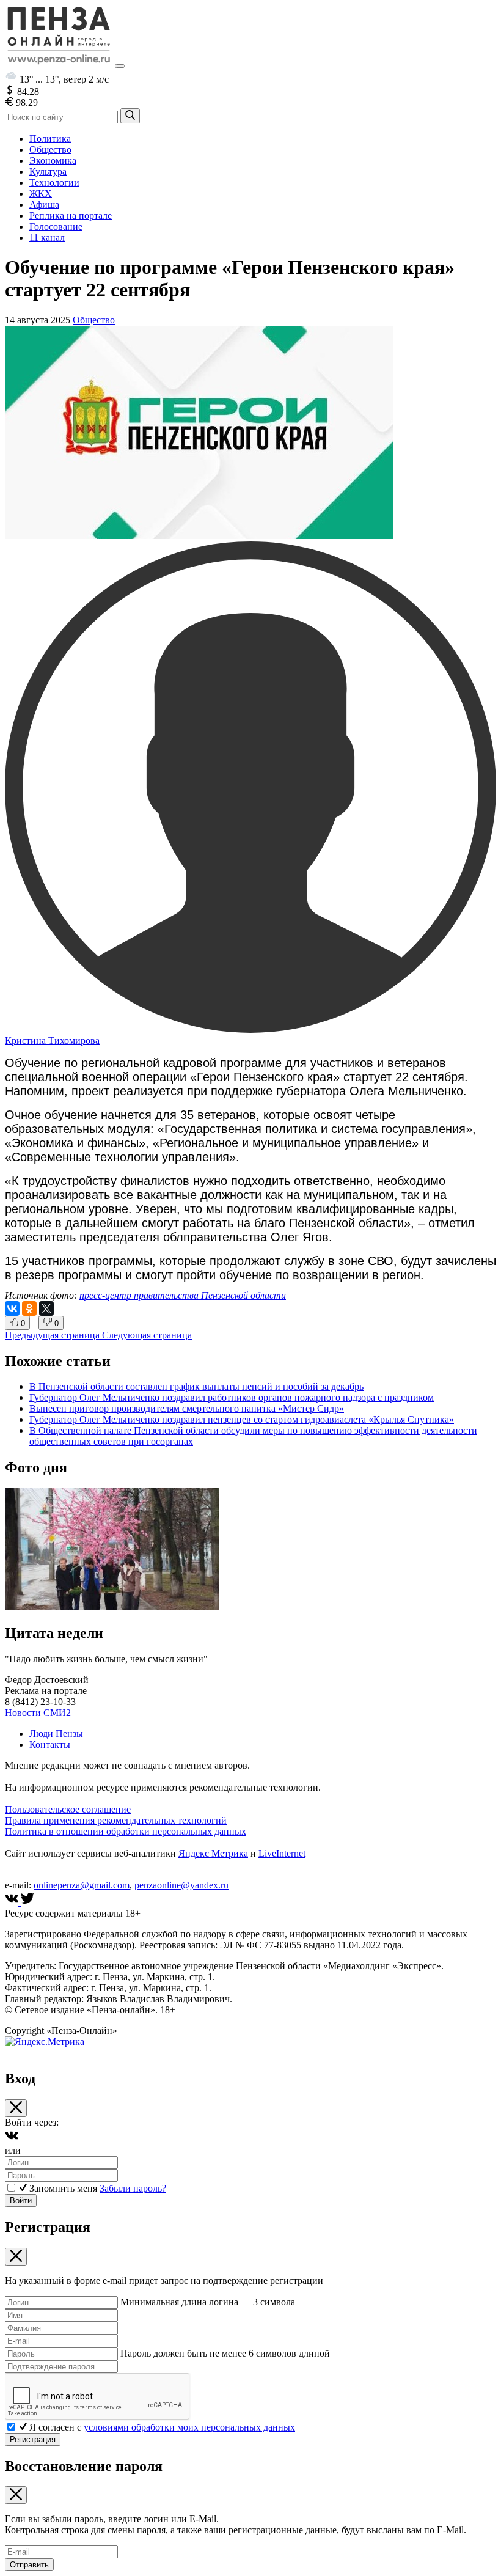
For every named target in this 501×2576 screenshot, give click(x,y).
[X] (46, 1308)
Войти (21, 2200)
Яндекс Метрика (213, 1853)
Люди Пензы (56, 1734)
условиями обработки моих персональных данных (189, 2427)
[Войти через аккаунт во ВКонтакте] (12, 2139)
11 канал (47, 237)
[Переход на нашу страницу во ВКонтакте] (13, 1902)
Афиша (44, 204)
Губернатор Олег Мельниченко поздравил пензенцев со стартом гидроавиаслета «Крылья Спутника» (242, 1419)
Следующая (147, 1335)
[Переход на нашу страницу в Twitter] (27, 1902)
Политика (50, 138)
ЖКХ (41, 193)
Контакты (50, 1745)
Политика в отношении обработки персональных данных (126, 1831)
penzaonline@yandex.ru (181, 1885)
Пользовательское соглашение (68, 1809)
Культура (48, 171)
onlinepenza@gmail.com (82, 1885)
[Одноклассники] (29, 1308)
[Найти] (130, 116)
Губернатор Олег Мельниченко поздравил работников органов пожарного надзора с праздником (232, 1397)
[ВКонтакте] (12, 1308)
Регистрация (33, 2439)
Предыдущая (52, 1335)
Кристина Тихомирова (52, 1040)
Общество (50, 149)
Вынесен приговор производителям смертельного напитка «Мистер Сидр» (187, 1408)
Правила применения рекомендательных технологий (116, 1820)
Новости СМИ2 (38, 1713)
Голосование (56, 226)
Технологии (54, 182)
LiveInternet (282, 1853)
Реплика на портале (71, 215)
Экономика (53, 160)
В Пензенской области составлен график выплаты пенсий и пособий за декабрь (196, 1386)
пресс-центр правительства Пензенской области (183, 1295)
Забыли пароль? (133, 2188)
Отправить (29, 2565)
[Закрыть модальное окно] (16, 2108)
